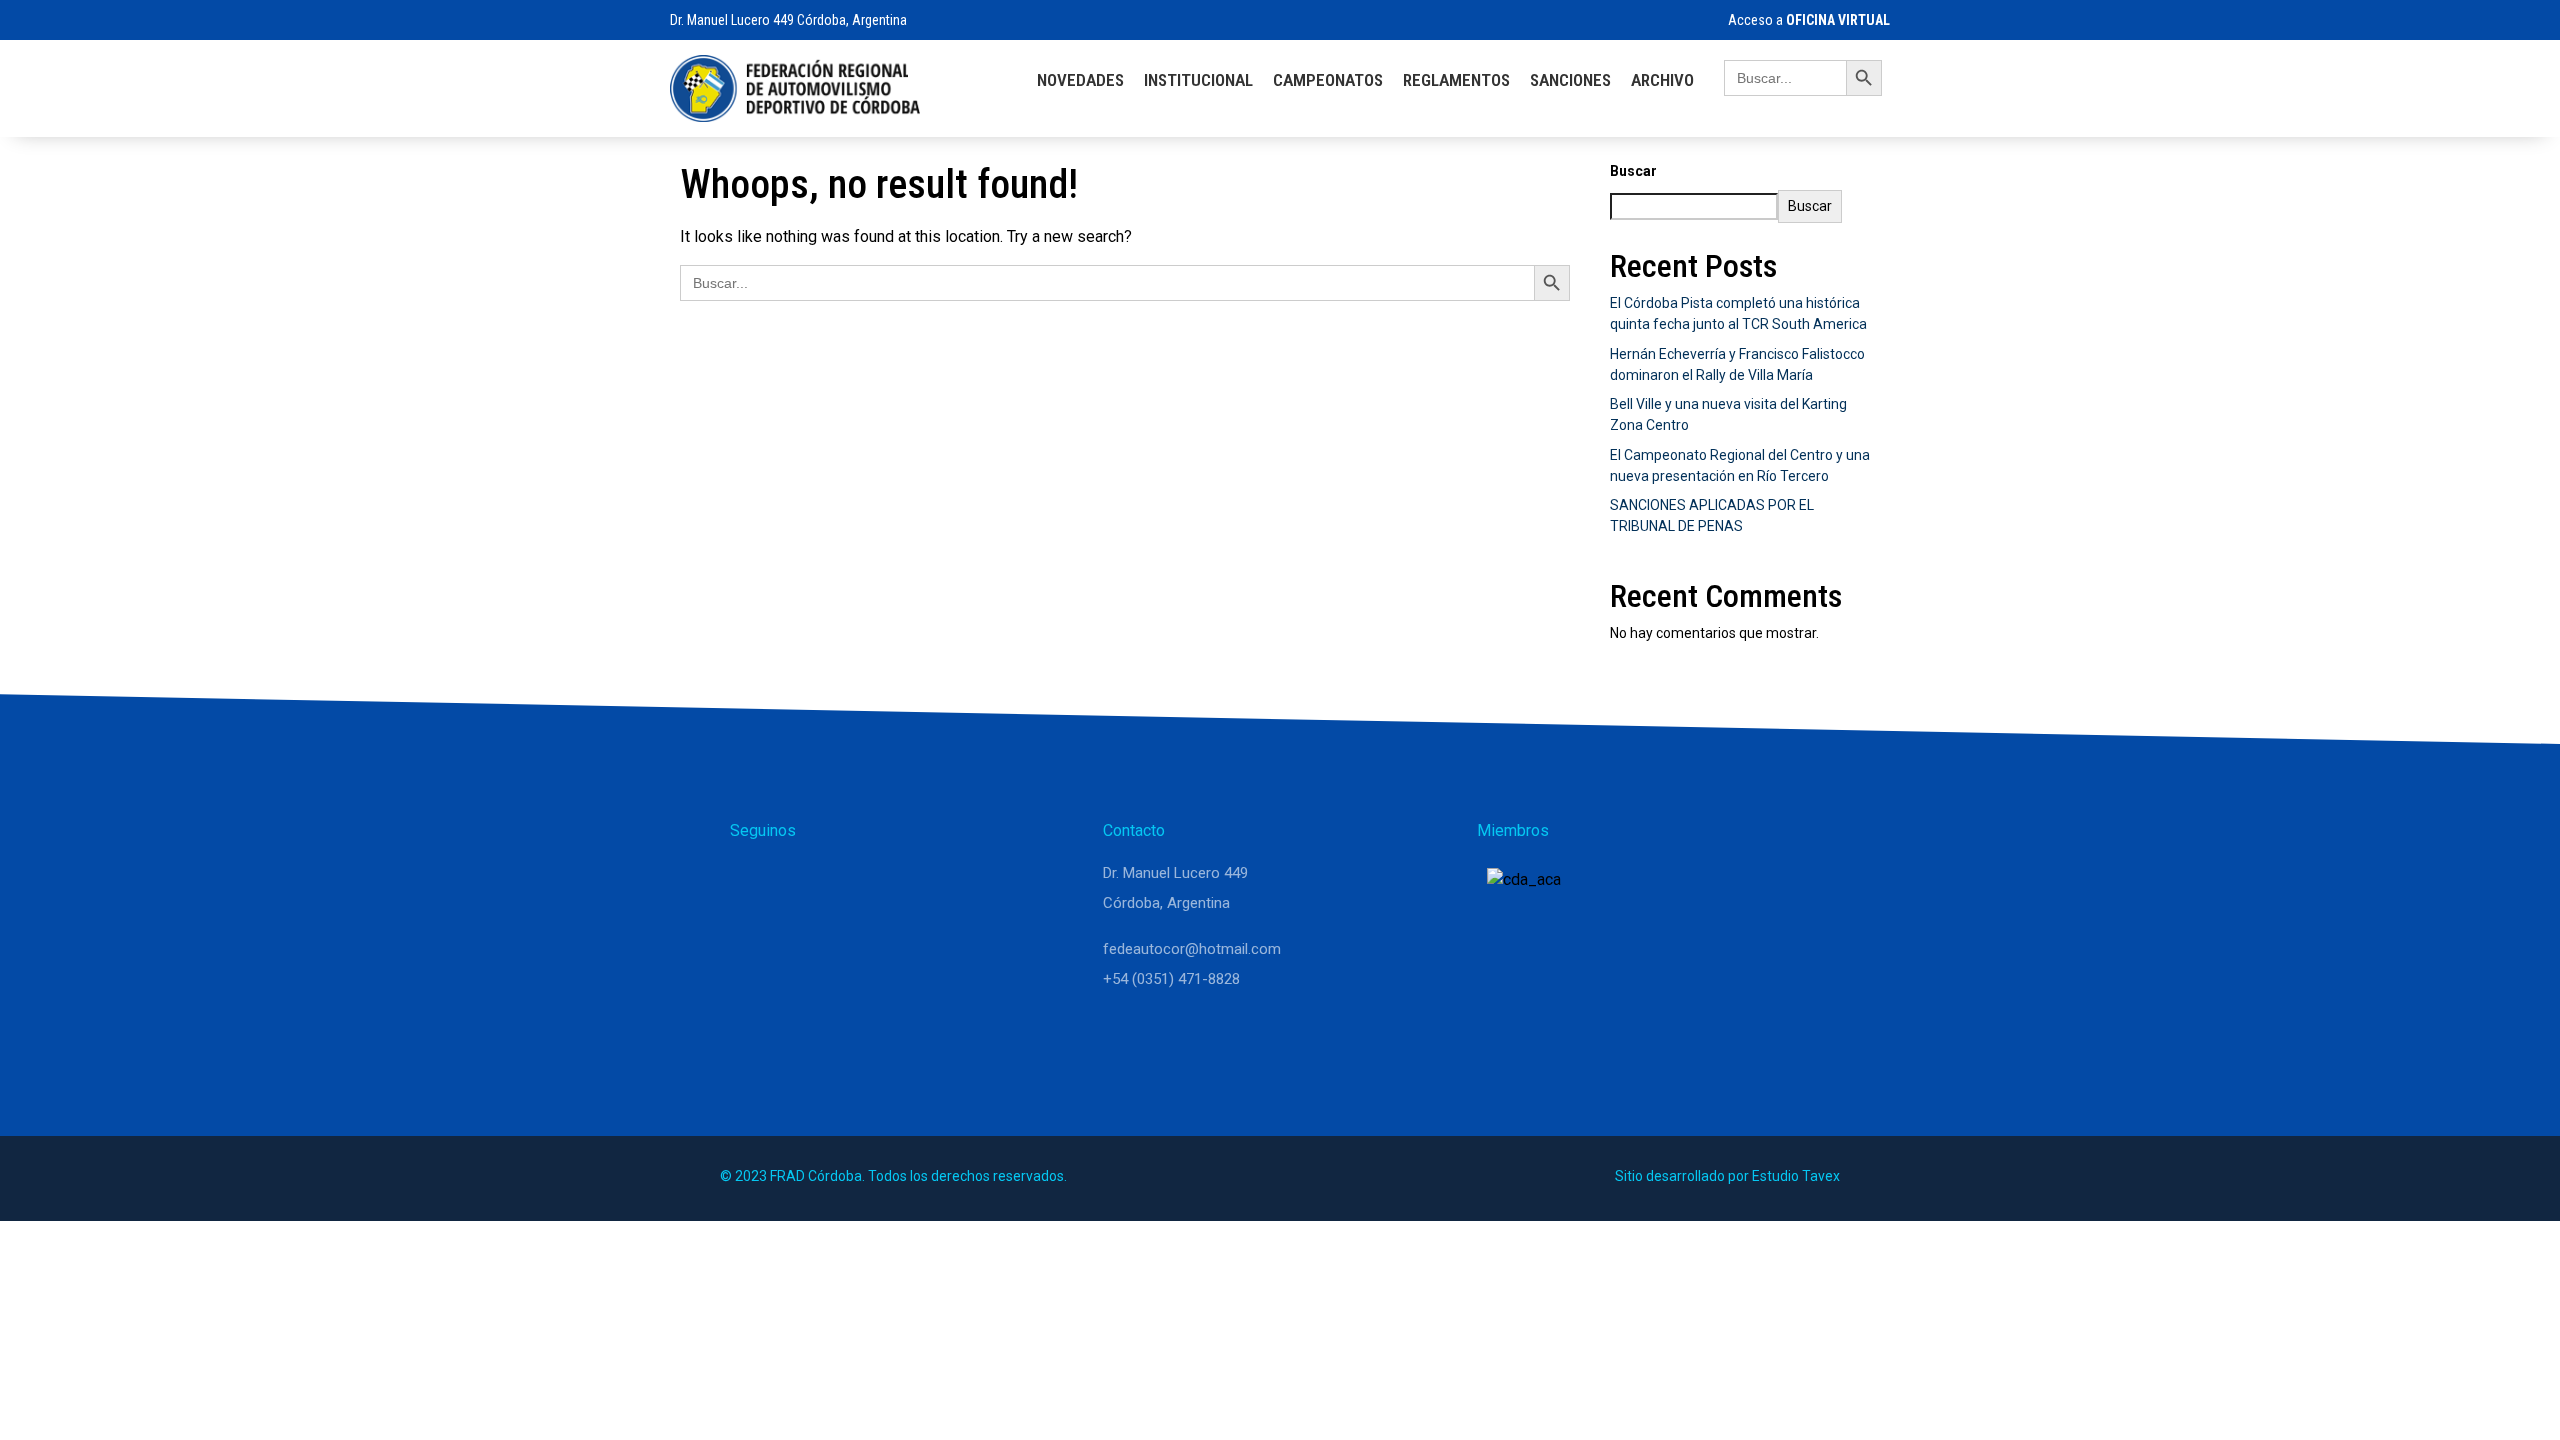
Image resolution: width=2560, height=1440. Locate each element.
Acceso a (1809, 20)
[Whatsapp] (754, 882)
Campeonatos (1328, 80)
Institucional (1198, 80)
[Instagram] (802, 882)
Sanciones (1570, 80)
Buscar (1633, 171)
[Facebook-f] (850, 882)
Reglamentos (1456, 80)
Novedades (1080, 80)
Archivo (1662, 80)
